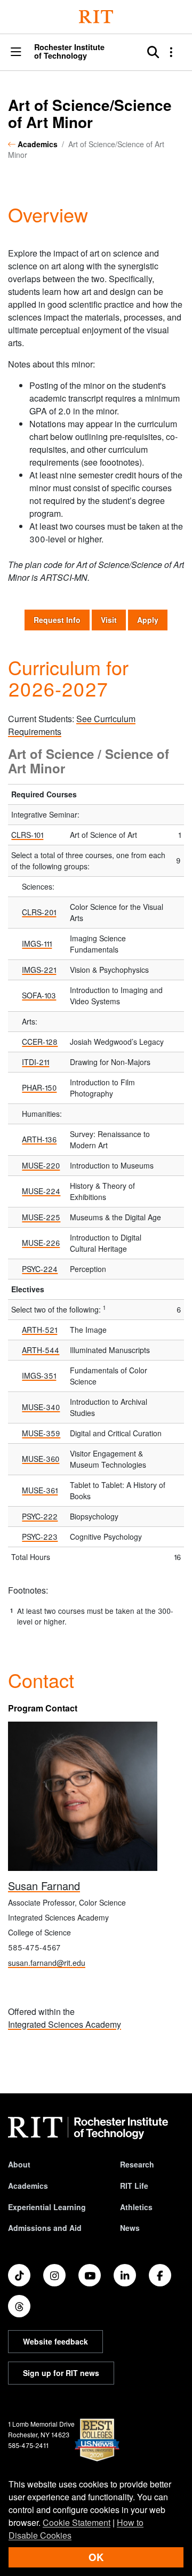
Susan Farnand (44, 1886)
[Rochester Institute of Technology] (96, 17)
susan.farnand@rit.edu (47, 1963)
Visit (109, 620)
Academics (38, 144)
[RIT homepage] (88, 2128)
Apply (148, 620)
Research (137, 2164)
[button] (16, 53)
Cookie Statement (77, 2522)
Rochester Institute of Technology (69, 51)
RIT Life (134, 2186)
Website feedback (55, 2341)
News (130, 2228)
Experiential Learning (47, 2207)
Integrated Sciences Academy (65, 2024)
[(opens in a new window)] (19, 2275)
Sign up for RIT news (61, 2373)
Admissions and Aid (45, 2228)
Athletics (136, 2207)
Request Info (62, 619)
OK (96, 2557)
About (19, 2164)
